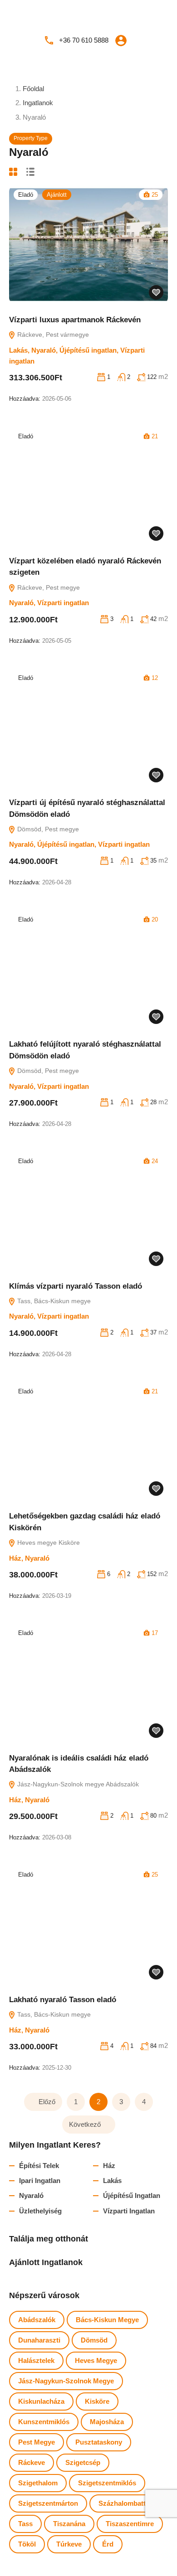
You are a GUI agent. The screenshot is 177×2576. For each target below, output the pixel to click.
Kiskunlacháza (41, 2401)
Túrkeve (69, 2544)
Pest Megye (37, 2442)
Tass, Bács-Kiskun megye (53, 1301)
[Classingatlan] (88, 14)
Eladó (26, 195)
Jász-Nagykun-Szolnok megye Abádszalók (77, 1784)
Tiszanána (69, 2524)
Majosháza (107, 2422)
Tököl (27, 2544)
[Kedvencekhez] (156, 292)
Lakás (18, 350)
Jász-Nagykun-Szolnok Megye (66, 2381)
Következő (85, 2124)
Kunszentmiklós (44, 2422)
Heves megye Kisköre (48, 1543)
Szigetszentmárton (48, 2503)
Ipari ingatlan (40, 2181)
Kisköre (97, 2401)
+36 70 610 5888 (84, 40)
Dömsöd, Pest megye (47, 829)
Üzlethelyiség (40, 2211)
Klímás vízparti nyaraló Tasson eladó (76, 1286)
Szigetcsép (83, 2462)
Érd (108, 2544)
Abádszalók (37, 2320)
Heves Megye (96, 2360)
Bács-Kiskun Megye (107, 2320)
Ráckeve (32, 2462)
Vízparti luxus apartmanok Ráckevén (75, 320)
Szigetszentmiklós (107, 2483)
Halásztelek (36, 2360)
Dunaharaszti (39, 2340)
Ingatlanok (38, 103)
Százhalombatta (124, 2503)
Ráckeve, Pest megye (48, 587)
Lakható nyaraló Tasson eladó (63, 2000)
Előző (47, 2102)
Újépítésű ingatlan (88, 350)
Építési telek (39, 2166)
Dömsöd (94, 2340)
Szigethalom (38, 2483)
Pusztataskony (99, 2442)
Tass (25, 2524)
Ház (15, 1558)
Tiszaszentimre (130, 2524)
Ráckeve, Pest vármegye (52, 335)
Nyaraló (44, 350)
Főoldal (33, 89)
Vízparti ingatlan (63, 603)
